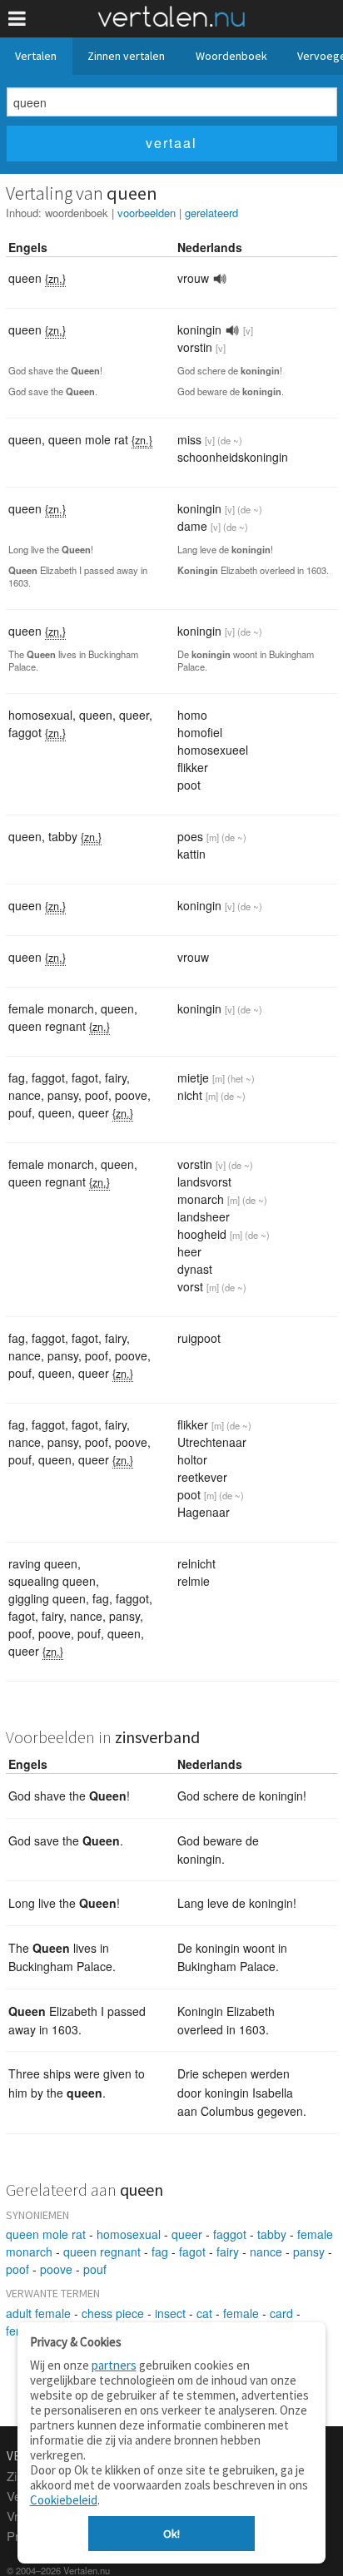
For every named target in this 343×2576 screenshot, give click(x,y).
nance (266, 2252)
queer (187, 2234)
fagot (192, 2252)
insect (170, 2313)
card (281, 2313)
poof (17, 2269)
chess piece (113, 2313)
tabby (272, 2234)
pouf (95, 2269)
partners (114, 2365)
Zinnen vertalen (126, 56)
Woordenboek (231, 56)
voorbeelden (147, 213)
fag (160, 2252)
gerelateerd (211, 213)
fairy (228, 2252)
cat (204, 2313)
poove (56, 2269)
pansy (309, 2252)
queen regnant (102, 2252)
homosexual (129, 2234)
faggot (230, 2234)
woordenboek (77, 213)
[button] (17, 19)
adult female (38, 2313)
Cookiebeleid (64, 2500)
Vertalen (36, 56)
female (241, 2313)
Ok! (171, 2534)
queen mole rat (46, 2234)
